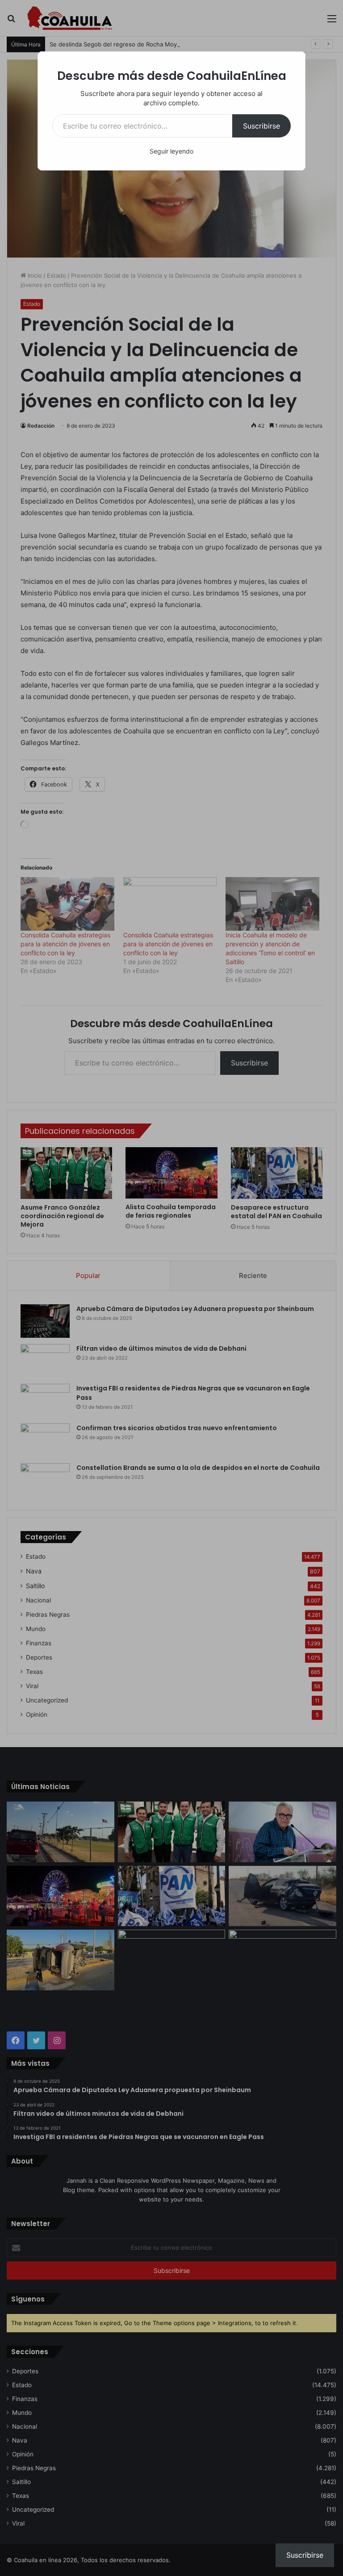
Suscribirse (261, 126)
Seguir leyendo (171, 151)
